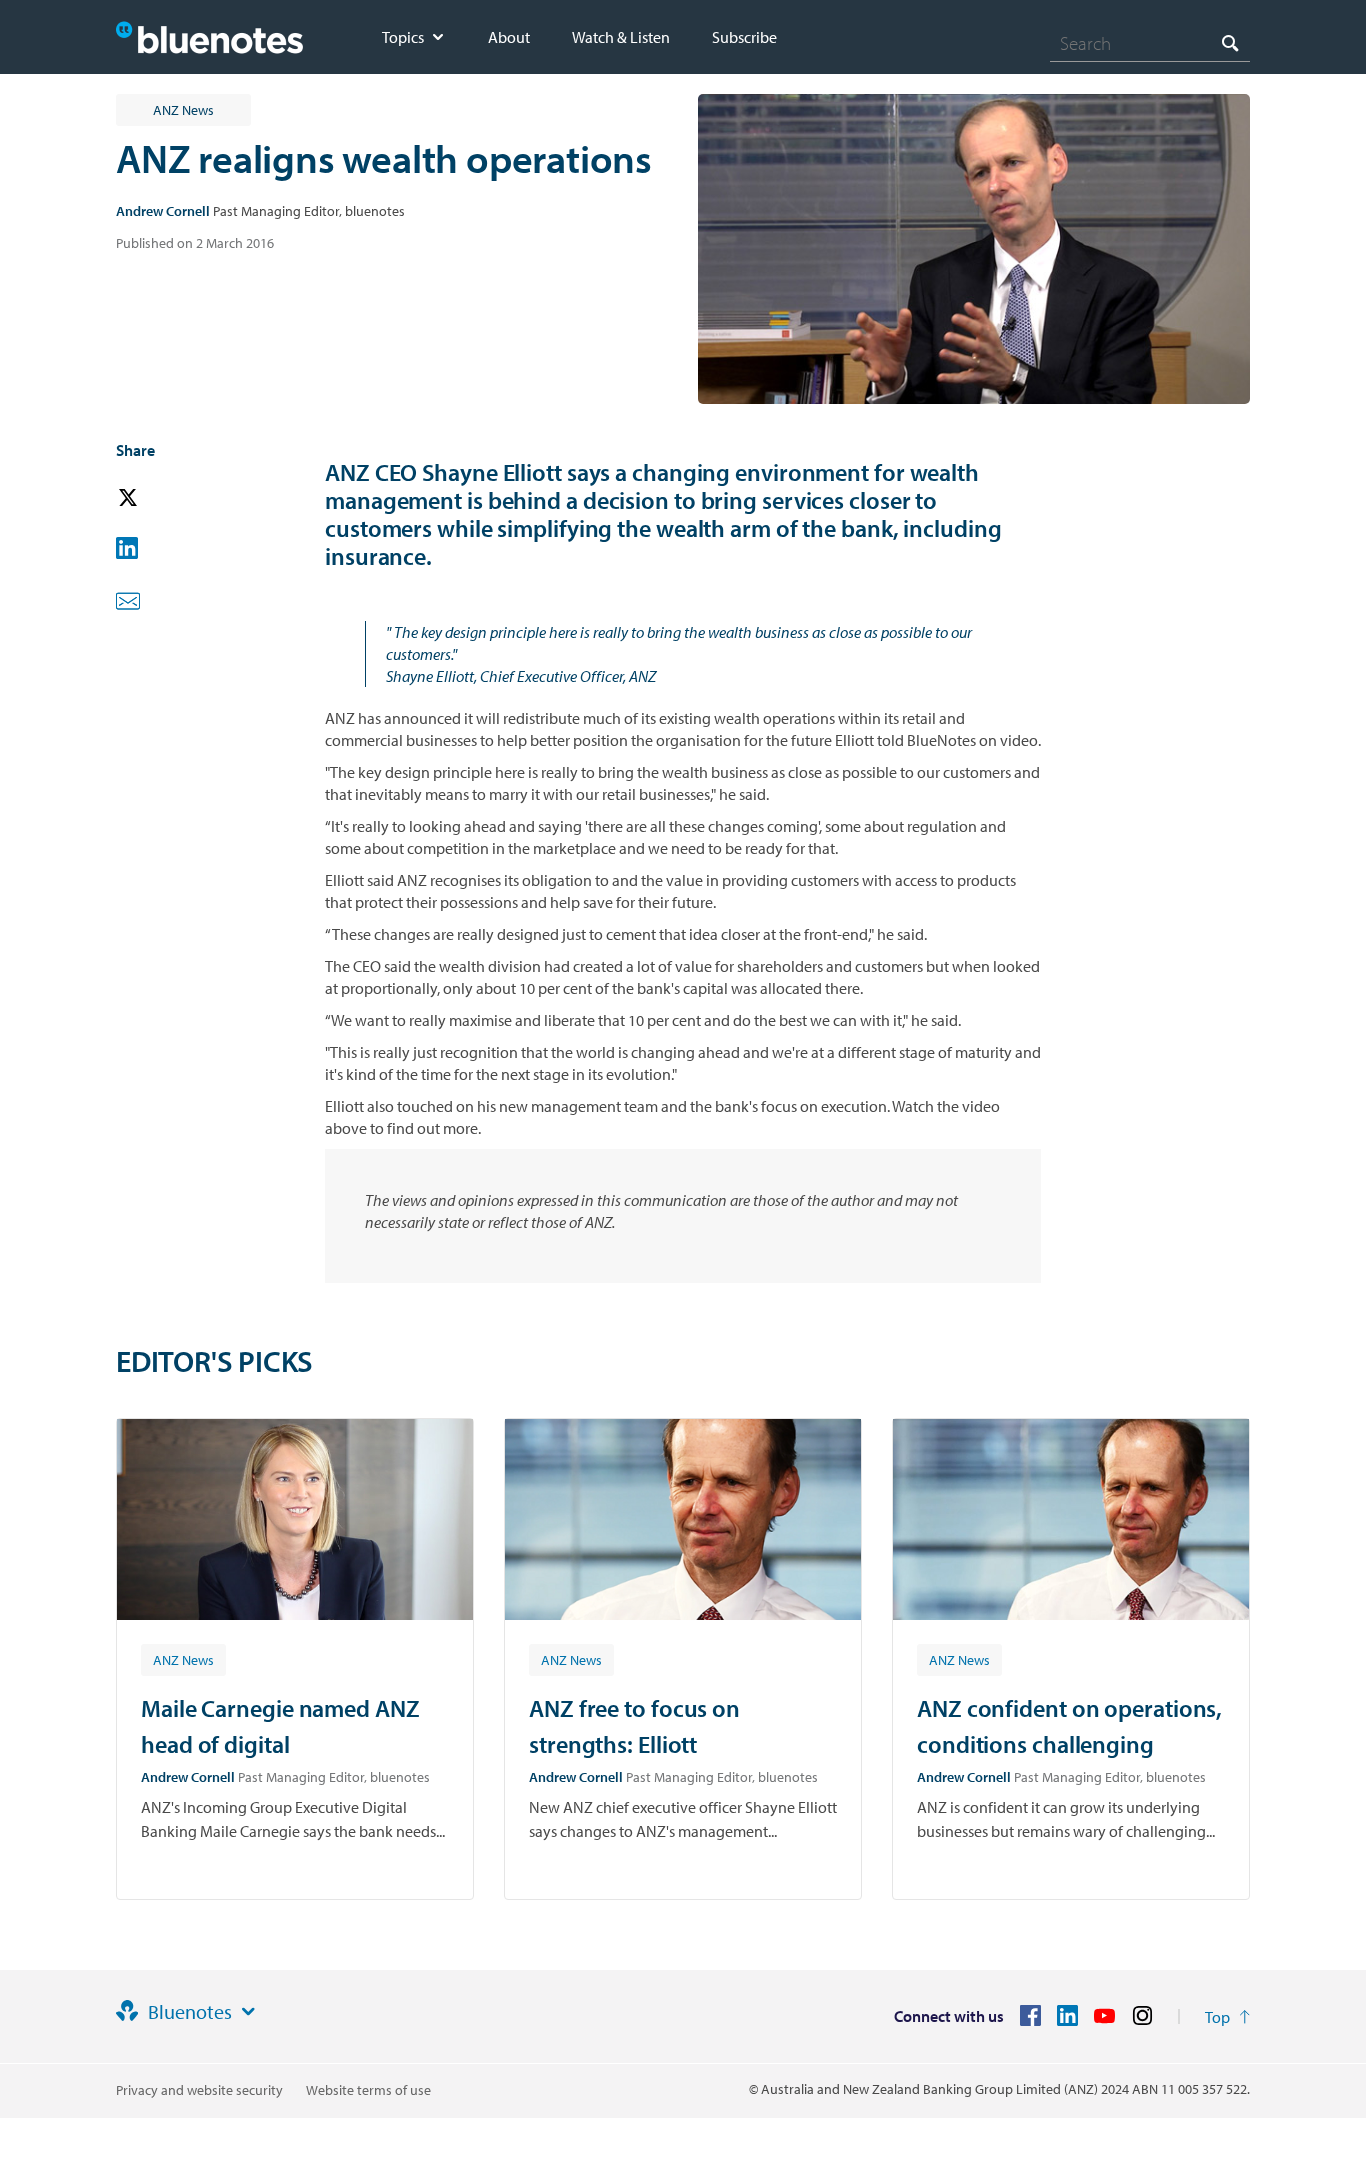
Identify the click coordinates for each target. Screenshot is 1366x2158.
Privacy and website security (199, 2090)
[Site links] (248, 2012)
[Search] (1230, 42)
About (509, 37)
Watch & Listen (621, 37)
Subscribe (744, 37)
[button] (156, 498)
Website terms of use (368, 2090)
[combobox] (1150, 43)
